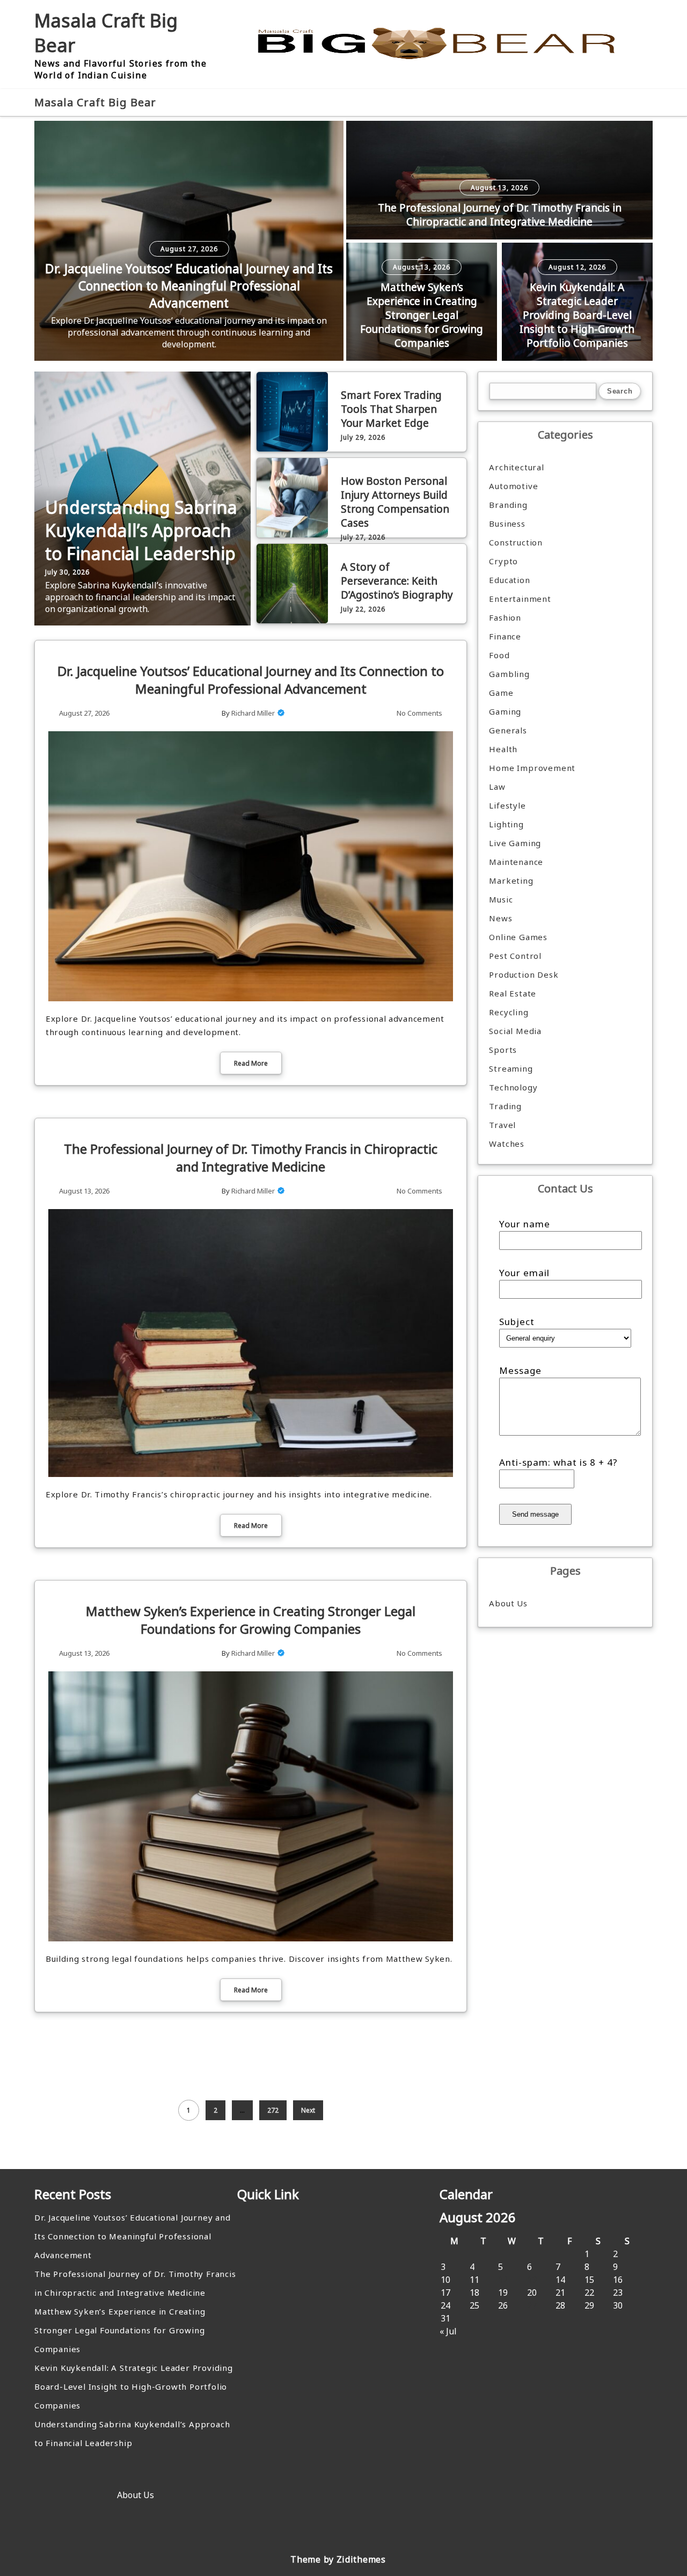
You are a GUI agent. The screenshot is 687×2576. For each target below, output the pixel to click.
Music (501, 899)
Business (507, 523)
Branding (508, 505)
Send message (535, 1514)
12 (503, 2280)
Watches (507, 1144)
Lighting (506, 824)
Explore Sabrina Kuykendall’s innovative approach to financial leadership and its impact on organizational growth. (140, 597)
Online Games (518, 937)
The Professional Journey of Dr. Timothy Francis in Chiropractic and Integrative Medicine (500, 215)
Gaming (505, 711)
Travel (502, 1125)
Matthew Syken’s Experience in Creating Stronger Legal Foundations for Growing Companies (422, 315)
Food (499, 655)
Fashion (505, 617)
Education (509, 580)
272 (273, 2110)
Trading (505, 1106)
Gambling (509, 674)
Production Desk (526, 974)
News (500, 918)
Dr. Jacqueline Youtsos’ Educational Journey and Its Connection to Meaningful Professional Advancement (189, 286)
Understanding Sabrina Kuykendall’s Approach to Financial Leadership (141, 530)
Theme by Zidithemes (338, 2559)
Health (503, 749)
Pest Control (515, 956)
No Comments (419, 713)
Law (497, 787)
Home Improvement (532, 768)
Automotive (513, 486)
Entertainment (520, 599)
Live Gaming (515, 843)
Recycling (509, 1012)
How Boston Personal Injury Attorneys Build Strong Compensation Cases (395, 502)
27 (532, 2305)
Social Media (515, 1031)
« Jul (448, 2331)
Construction (516, 542)
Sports (503, 1050)
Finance (505, 636)
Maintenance (516, 862)
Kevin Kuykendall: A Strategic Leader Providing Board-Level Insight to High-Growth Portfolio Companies (577, 315)
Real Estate (513, 993)
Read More (251, 1063)
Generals (508, 730)
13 (532, 2280)
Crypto (503, 561)
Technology (513, 1087)
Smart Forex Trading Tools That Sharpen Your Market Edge (391, 409)
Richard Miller (253, 713)
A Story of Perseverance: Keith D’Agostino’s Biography (397, 581)
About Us (508, 1603)
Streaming (511, 1068)
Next (308, 2110)
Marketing (511, 881)
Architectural (516, 467)
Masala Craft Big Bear (95, 102)
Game (501, 693)
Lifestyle (507, 805)
